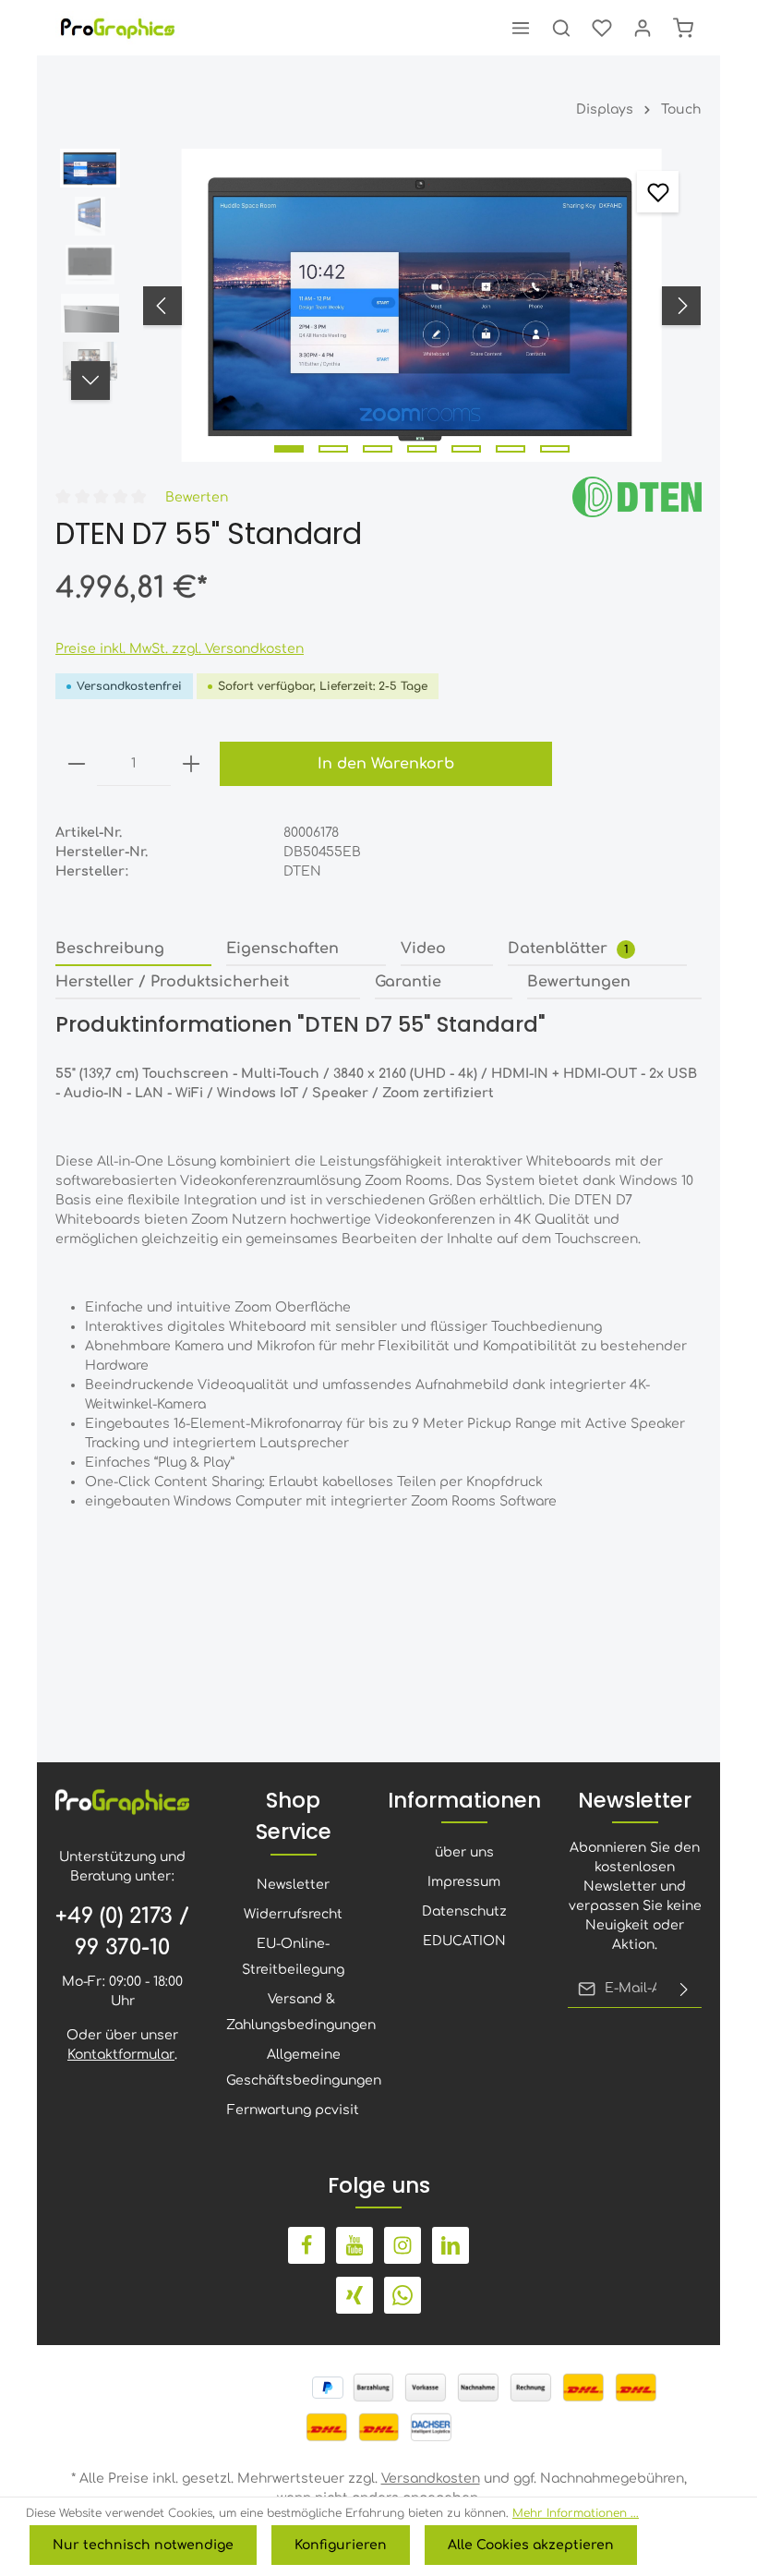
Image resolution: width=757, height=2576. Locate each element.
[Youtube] (354, 2245)
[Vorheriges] (162, 306)
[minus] (77, 764)
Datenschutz (464, 1911)
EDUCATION (464, 1941)
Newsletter (293, 1885)
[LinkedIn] (451, 2245)
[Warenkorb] (683, 28)
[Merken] (658, 192)
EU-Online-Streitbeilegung (293, 1957)
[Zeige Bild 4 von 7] (422, 449)
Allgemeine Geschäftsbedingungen (304, 2068)
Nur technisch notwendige (143, 2545)
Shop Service (294, 1816)
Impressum (464, 1882)
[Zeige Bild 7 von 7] (555, 449)
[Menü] (521, 28)
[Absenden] (684, 1989)
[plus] (191, 764)
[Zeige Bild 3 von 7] (378, 449)
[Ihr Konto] (643, 28)
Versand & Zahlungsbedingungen (301, 2012)
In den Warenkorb (386, 764)
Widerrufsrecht (293, 1914)
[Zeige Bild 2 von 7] (333, 449)
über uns (464, 1852)
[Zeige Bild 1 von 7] (289, 449)
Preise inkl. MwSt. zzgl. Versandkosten (180, 649)
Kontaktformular (121, 2055)
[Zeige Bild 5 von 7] (466, 449)
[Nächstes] (681, 306)
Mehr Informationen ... (576, 2513)
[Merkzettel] (602, 28)
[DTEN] (637, 496)
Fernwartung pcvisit (293, 2110)
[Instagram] (403, 2245)
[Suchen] (561, 28)
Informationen (464, 1800)
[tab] (133, 949)
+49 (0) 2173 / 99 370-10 (122, 1932)
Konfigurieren (341, 2545)
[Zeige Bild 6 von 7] (511, 449)
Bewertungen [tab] (579, 982)
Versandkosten (431, 2479)
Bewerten (197, 497)
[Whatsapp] (403, 2295)
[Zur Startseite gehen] (119, 28)
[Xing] (354, 2295)
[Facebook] (306, 2245)
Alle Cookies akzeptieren (531, 2545)
